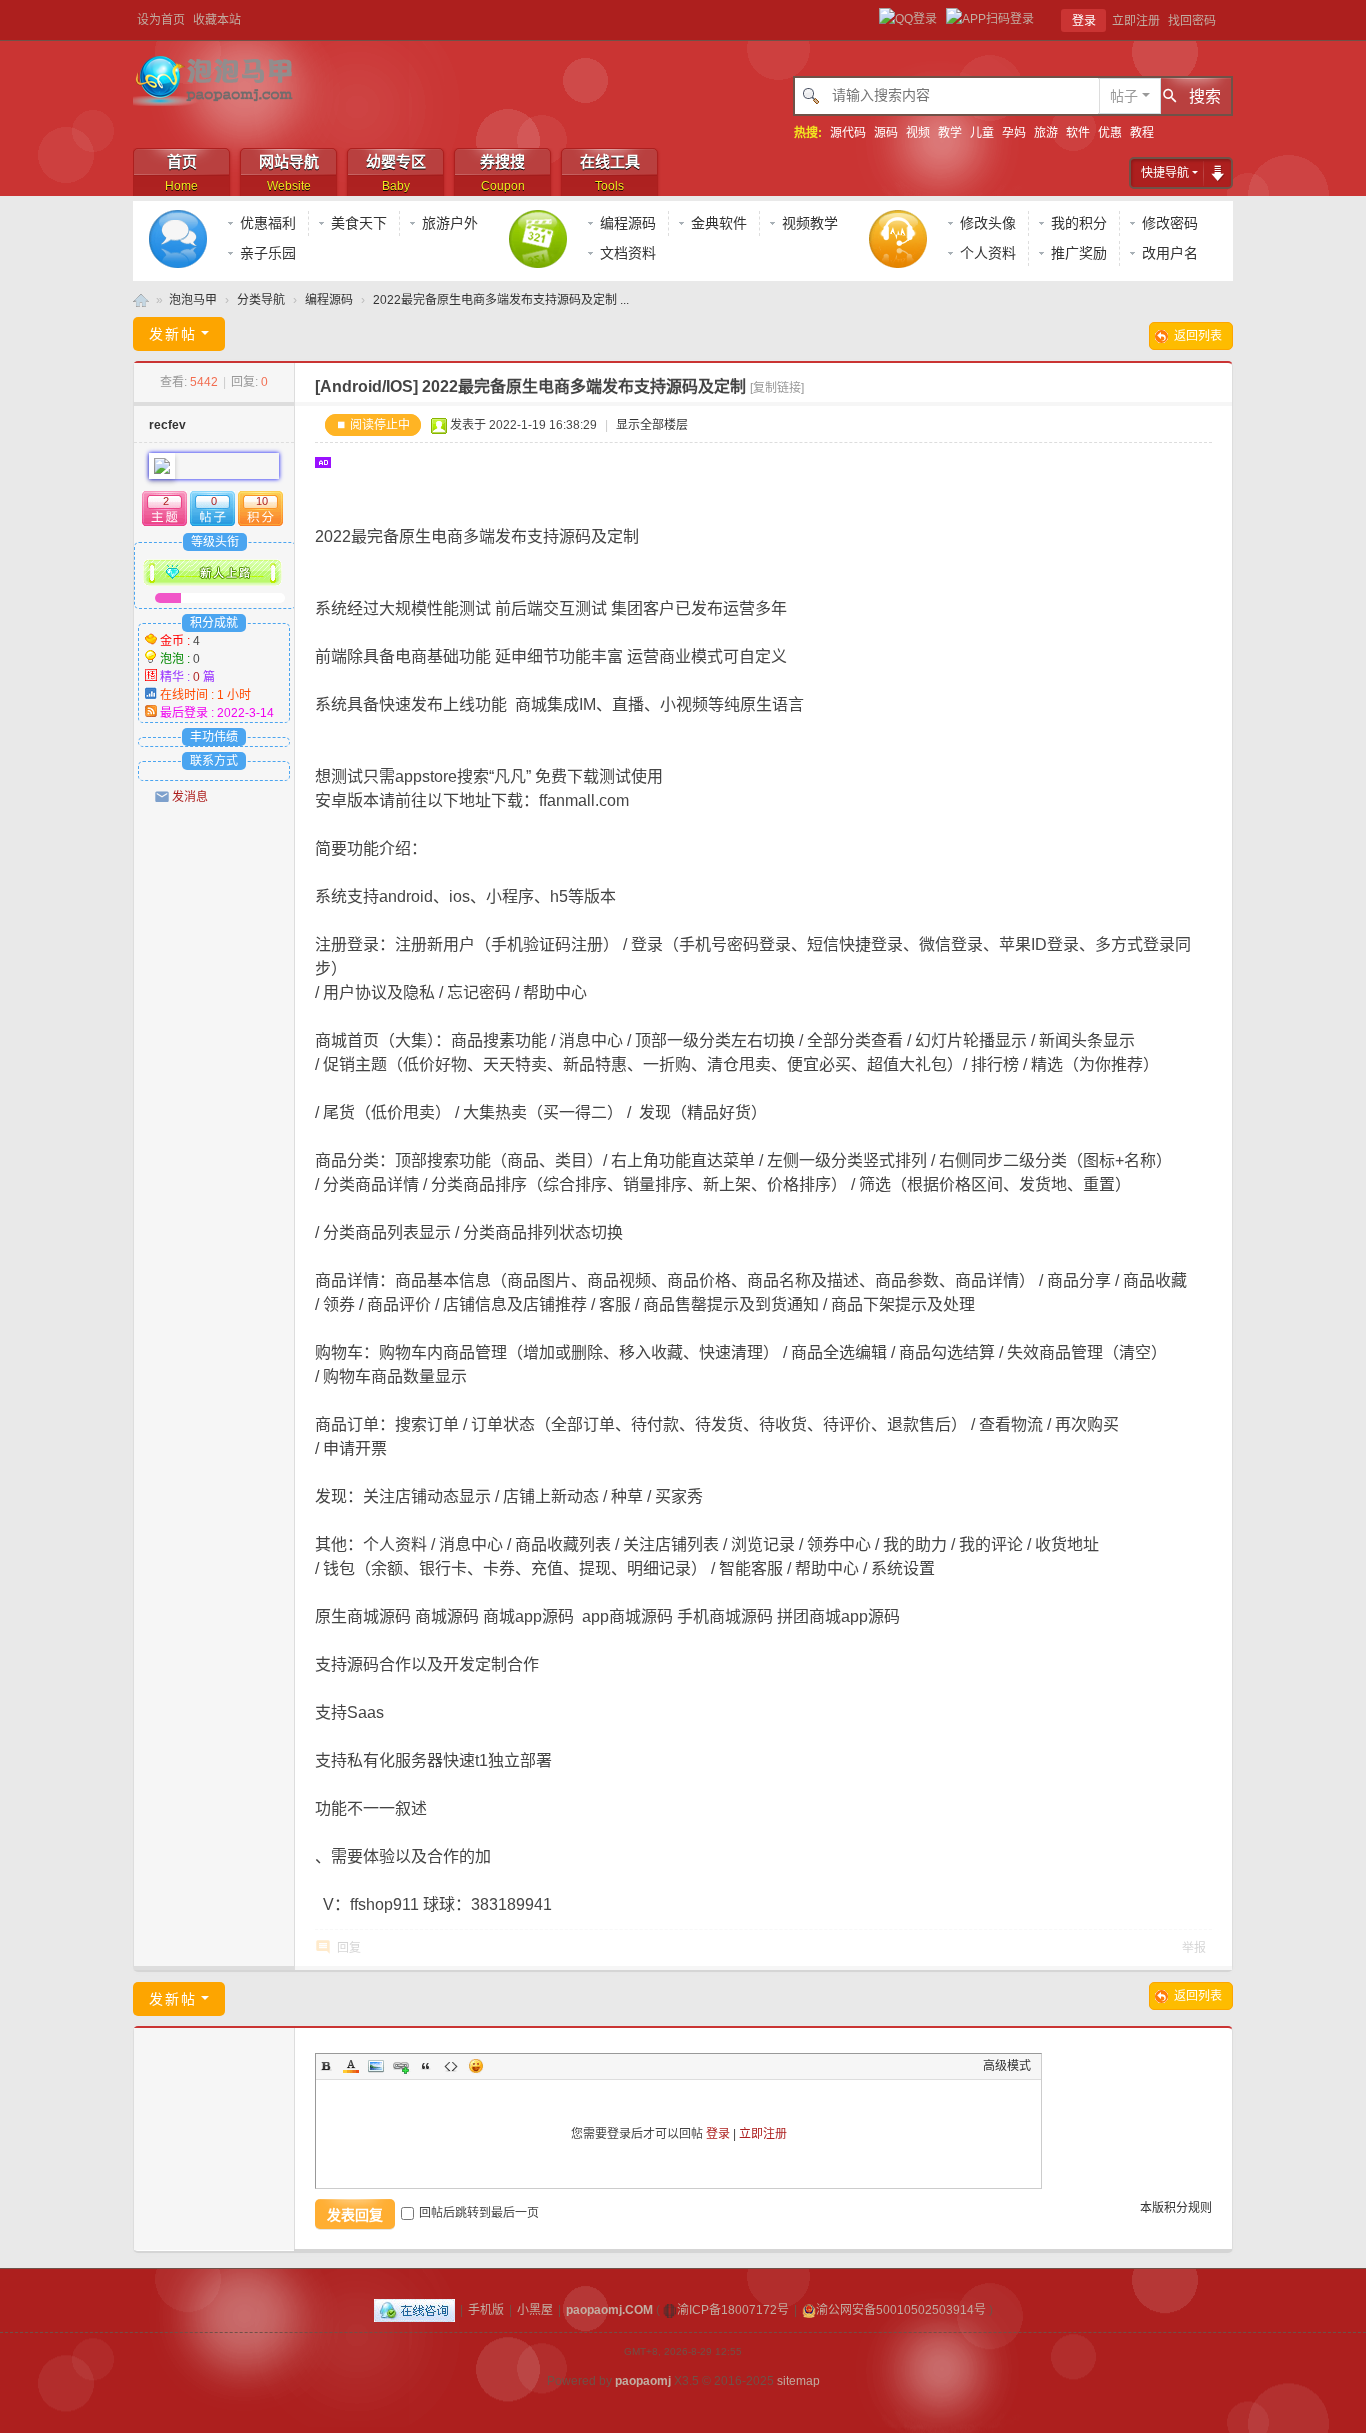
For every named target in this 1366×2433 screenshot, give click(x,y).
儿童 (982, 133)
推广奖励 (1079, 253)
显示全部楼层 (652, 425)
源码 (886, 133)
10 (262, 501)
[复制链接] (777, 388)
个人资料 (988, 253)
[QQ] (414, 2310)
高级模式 (1007, 2066)
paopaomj (643, 2381)
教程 (1142, 133)
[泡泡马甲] (215, 80)
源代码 (848, 133)
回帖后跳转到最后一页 (479, 2213)
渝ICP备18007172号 (733, 2310)
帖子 (1124, 96)
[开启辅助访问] (1228, 20)
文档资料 (628, 253)
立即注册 (1136, 21)
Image (376, 2066)
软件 (1078, 133)
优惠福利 (268, 223)
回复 (349, 1948)
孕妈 (1014, 133)
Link (401, 2066)
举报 (1194, 1948)
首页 (181, 173)
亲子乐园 (268, 253)
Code (451, 2066)
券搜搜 (502, 173)
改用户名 (1170, 253)
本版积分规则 (1176, 2208)
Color (351, 2066)
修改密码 (1170, 223)
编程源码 (628, 223)
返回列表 (1198, 336)
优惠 (1110, 133)
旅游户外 (450, 223)
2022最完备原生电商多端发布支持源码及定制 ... (501, 300)
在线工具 (610, 173)
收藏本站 (217, 20)
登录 (1084, 21)
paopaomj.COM (609, 2310)
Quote (426, 2066)
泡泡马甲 (141, 300)
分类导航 (261, 300)
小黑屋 (535, 2310)
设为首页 (161, 20)
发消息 (190, 797)
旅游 (1046, 133)
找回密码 (1192, 21)
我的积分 (1079, 223)
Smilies (476, 2066)
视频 (918, 133)
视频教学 (810, 223)
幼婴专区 (396, 173)
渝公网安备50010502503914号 (901, 2310)
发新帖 (173, 334)
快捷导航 (1165, 173)
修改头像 (988, 223)
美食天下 (359, 223)
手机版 (486, 2310)
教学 (950, 133)
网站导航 (289, 173)
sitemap (798, 2381)
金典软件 (719, 223)
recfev (167, 425)
